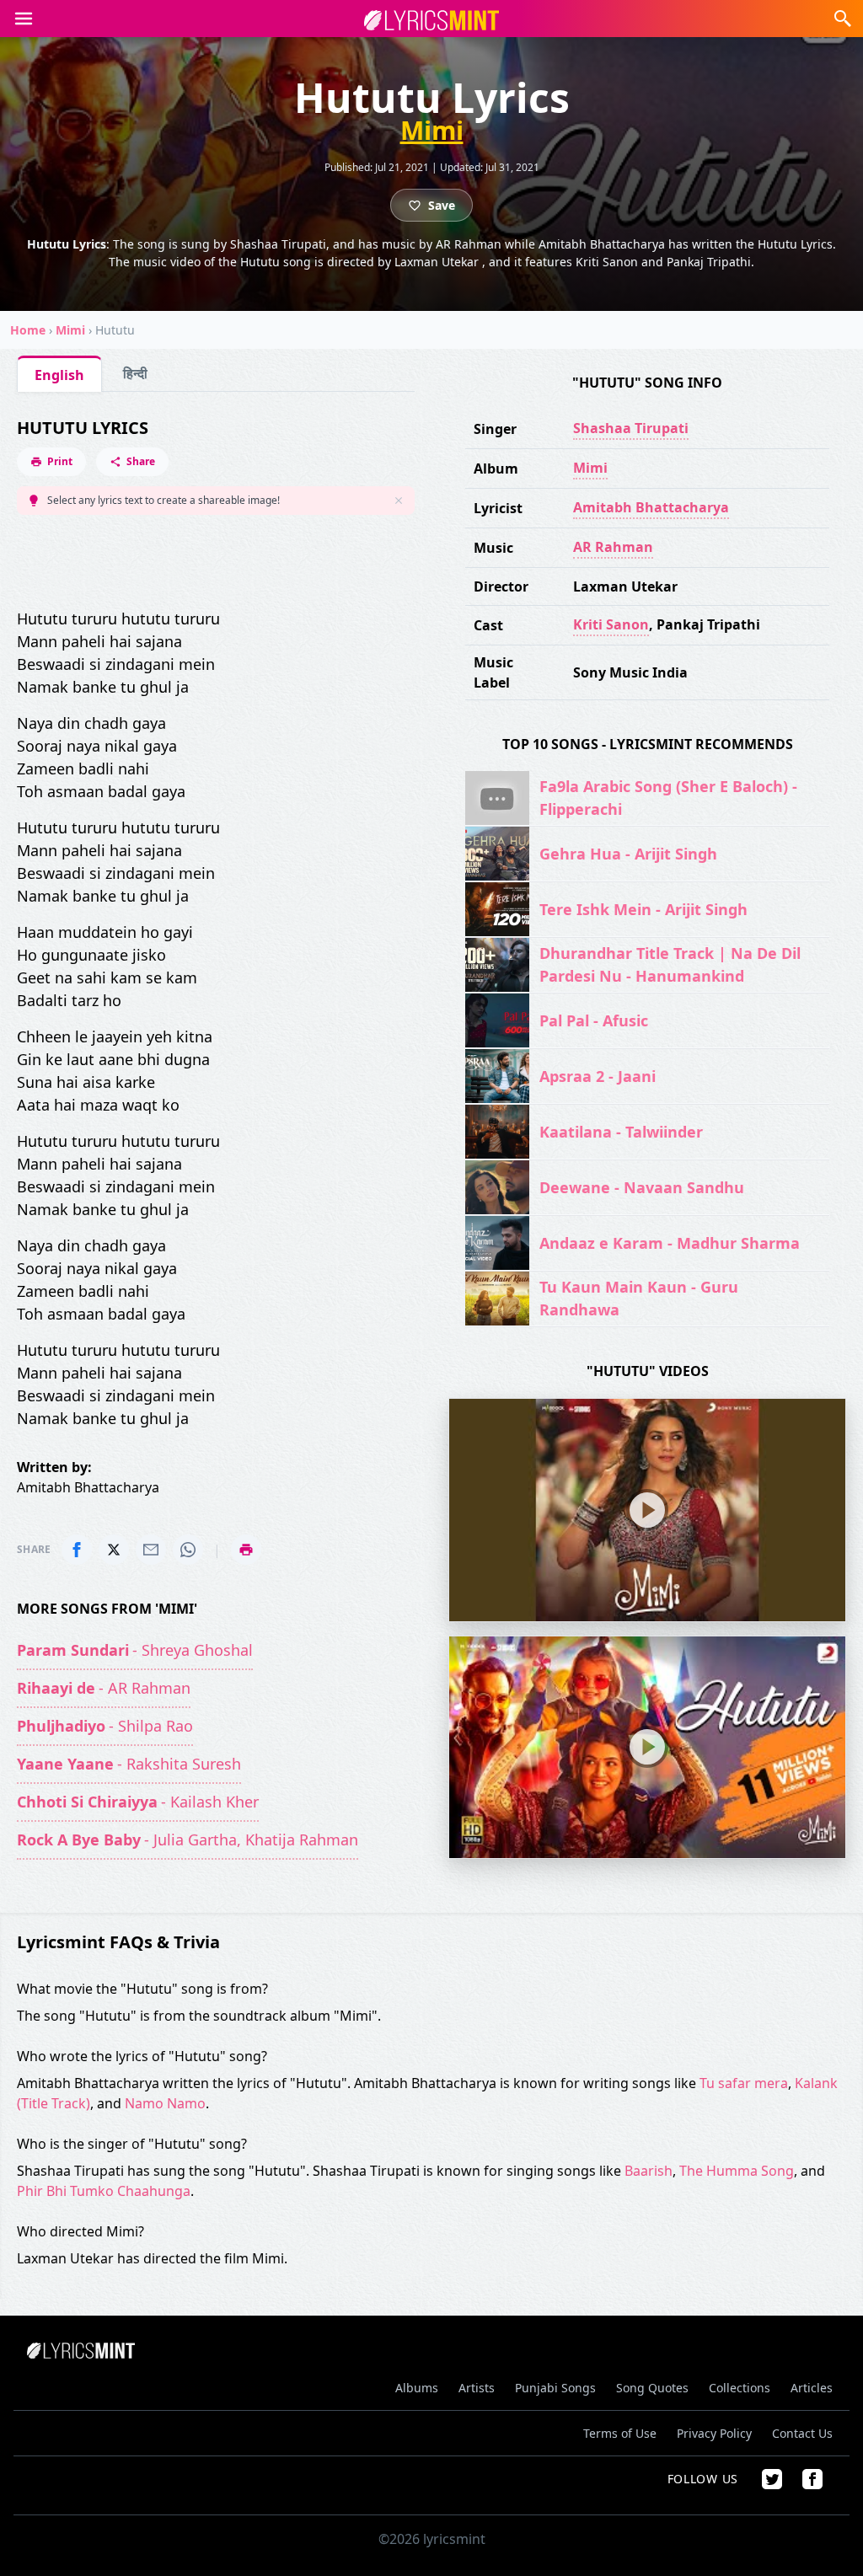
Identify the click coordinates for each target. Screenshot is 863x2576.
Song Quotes (652, 2388)
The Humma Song (737, 2171)
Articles (812, 2388)
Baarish (649, 2171)
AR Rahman (613, 547)
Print (60, 461)
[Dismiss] (399, 501)
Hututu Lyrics (83, 428)
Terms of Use (620, 2433)
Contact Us (802, 2433)
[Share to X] (114, 1550)
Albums (417, 2388)
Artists (477, 2388)
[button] (24, 19)
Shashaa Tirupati (631, 428)
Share (141, 461)
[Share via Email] (151, 1550)
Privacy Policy (714, 2433)
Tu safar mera (744, 2083)
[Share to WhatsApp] (188, 1550)
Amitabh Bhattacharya (651, 507)
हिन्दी (135, 373)
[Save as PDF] (246, 1550)
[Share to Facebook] (77, 1550)
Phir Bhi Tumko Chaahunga (104, 2191)
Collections (740, 2388)
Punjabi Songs (555, 2388)
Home (28, 330)
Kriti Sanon (611, 624)
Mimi (432, 131)
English (59, 375)
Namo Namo (165, 2103)
